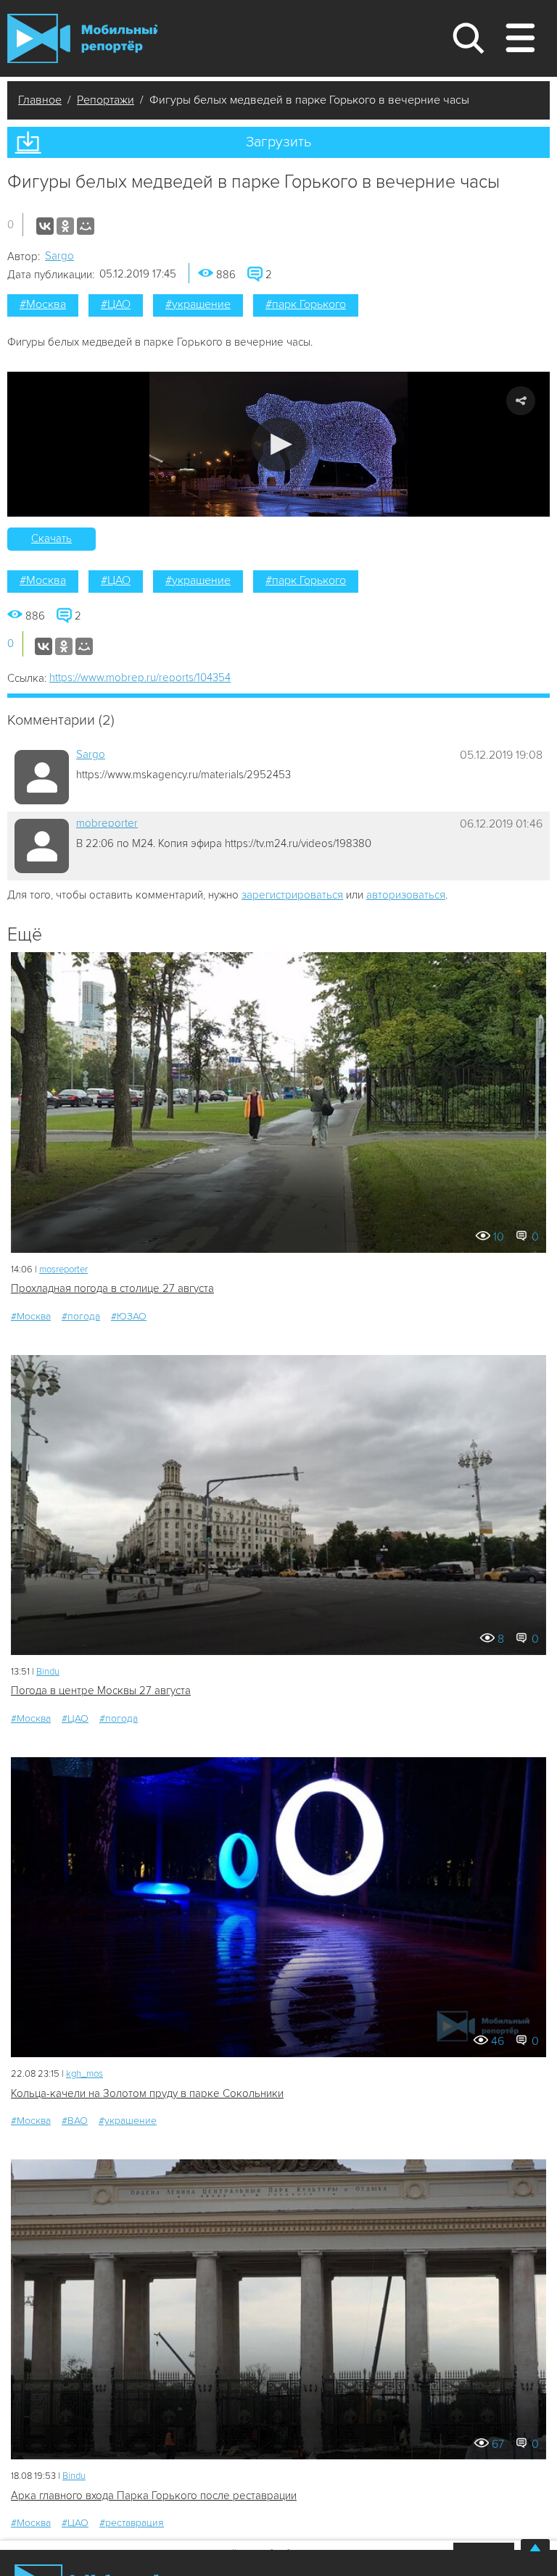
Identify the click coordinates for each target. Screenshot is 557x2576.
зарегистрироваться (292, 895)
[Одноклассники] (65, 226)
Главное (40, 100)
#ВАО (75, 2121)
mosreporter (63, 1270)
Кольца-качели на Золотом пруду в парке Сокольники (147, 2093)
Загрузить (278, 142)
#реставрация (132, 2523)
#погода (81, 1316)
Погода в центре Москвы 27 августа (101, 1691)
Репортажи (106, 100)
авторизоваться (406, 895)
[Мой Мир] (86, 226)
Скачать (51, 538)
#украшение (198, 304)
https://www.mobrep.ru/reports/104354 (140, 678)
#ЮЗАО (129, 1316)
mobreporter (107, 823)
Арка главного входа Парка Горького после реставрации (154, 2496)
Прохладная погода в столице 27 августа (112, 1288)
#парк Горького (306, 304)
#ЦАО (116, 304)
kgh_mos (84, 2074)
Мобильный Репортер (82, 38)
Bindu (48, 1672)
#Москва (43, 304)
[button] (279, 445)
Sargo (59, 256)
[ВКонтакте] (45, 226)
